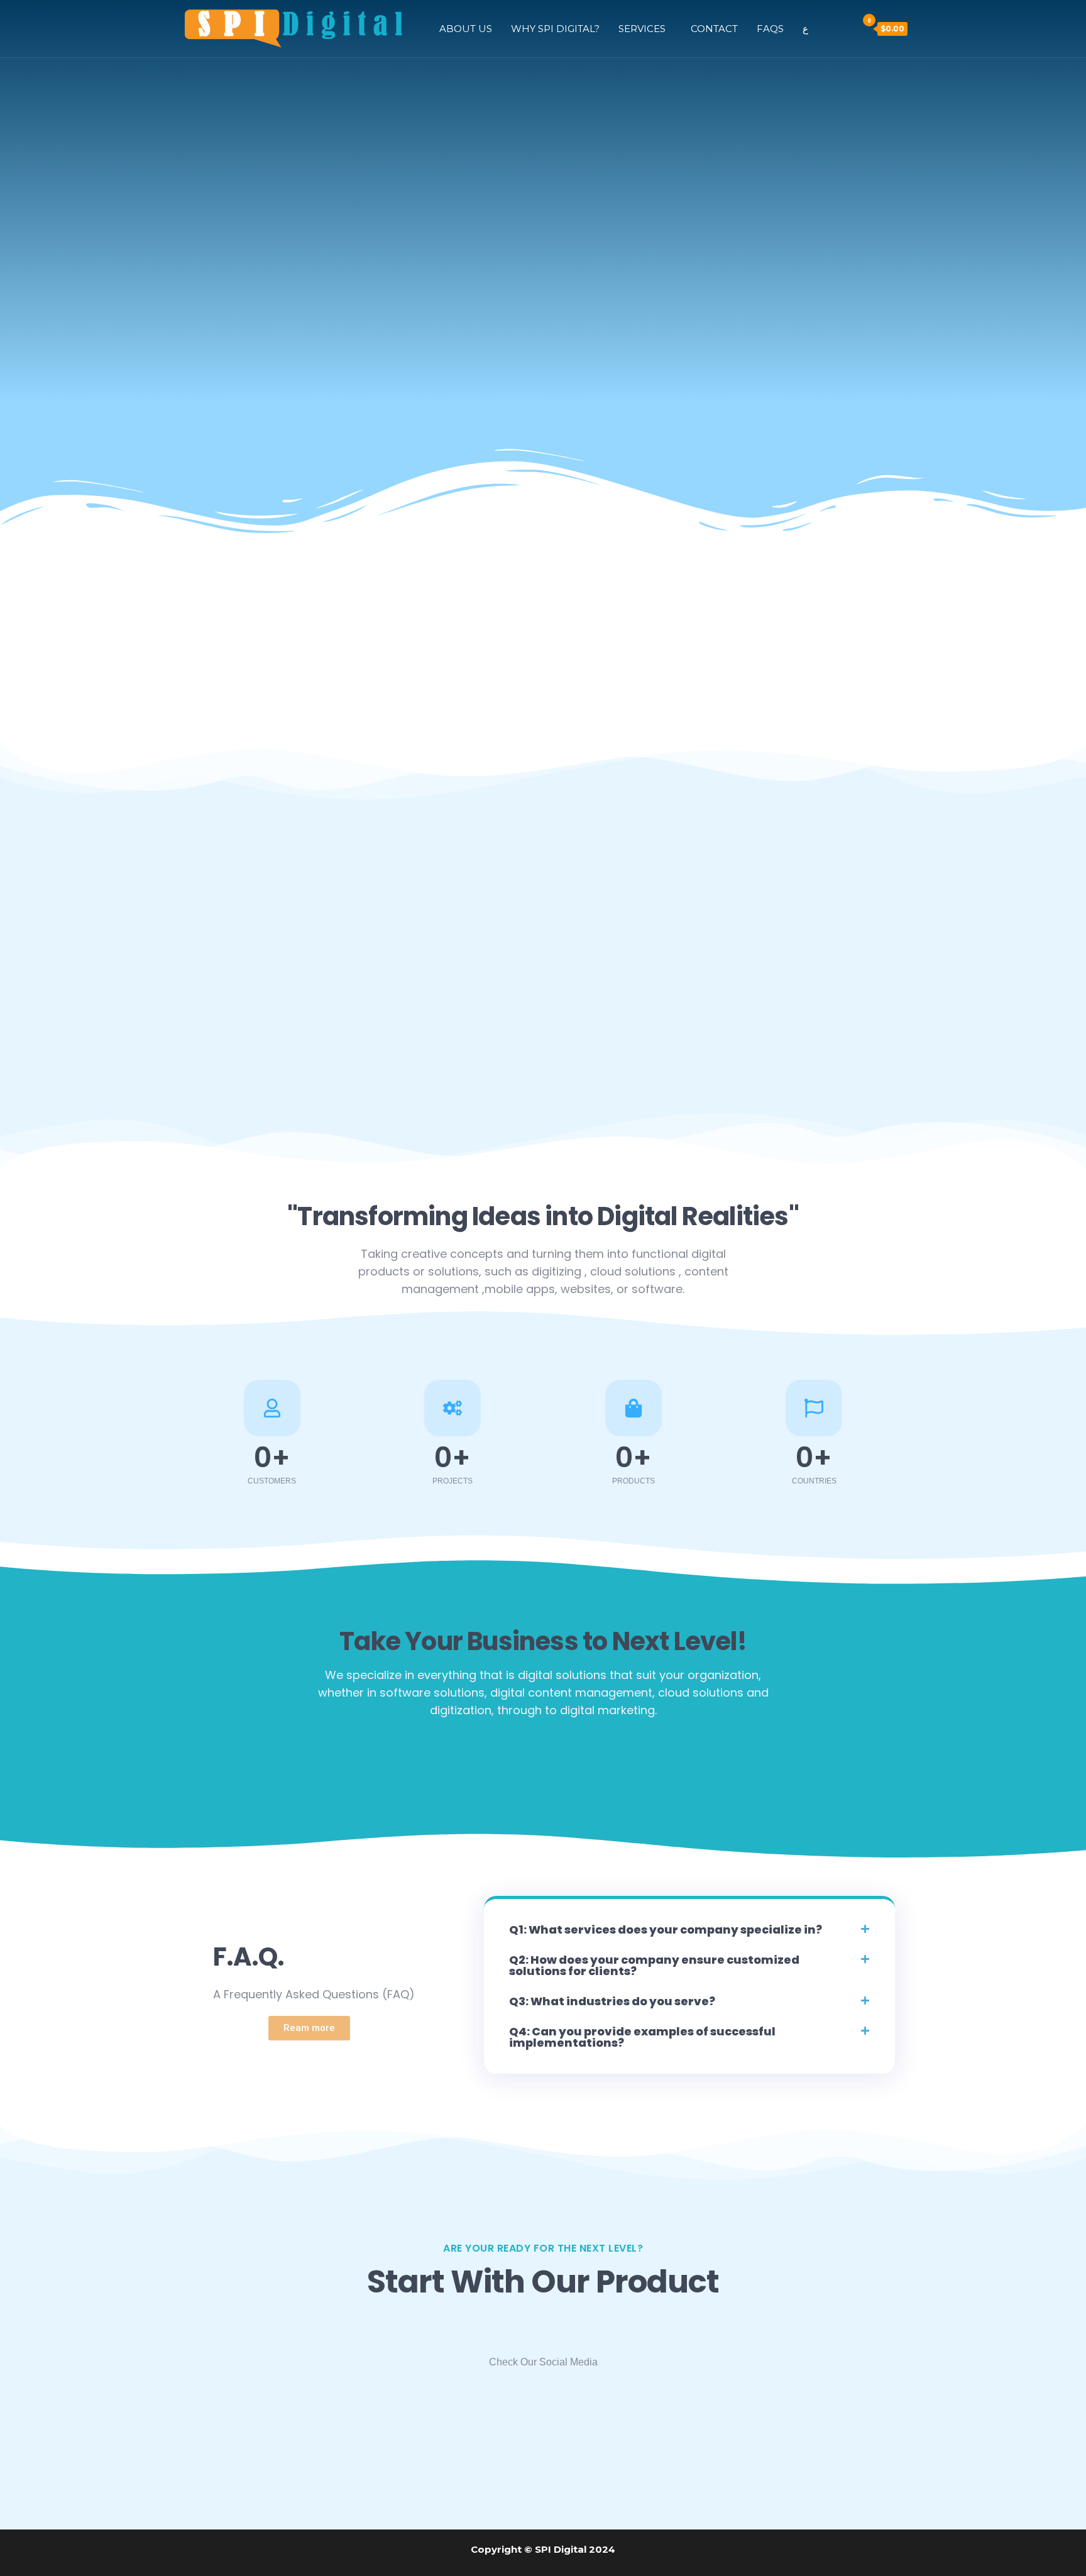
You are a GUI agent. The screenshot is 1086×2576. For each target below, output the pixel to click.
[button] (689, 1930)
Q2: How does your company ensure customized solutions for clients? (654, 1965)
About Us (466, 29)
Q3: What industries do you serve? (612, 2001)
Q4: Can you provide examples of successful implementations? (642, 2037)
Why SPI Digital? (555, 29)
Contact (714, 29)
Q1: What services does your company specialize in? (666, 1929)
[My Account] (827, 28)
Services (642, 29)
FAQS (770, 29)
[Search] (845, 28)
